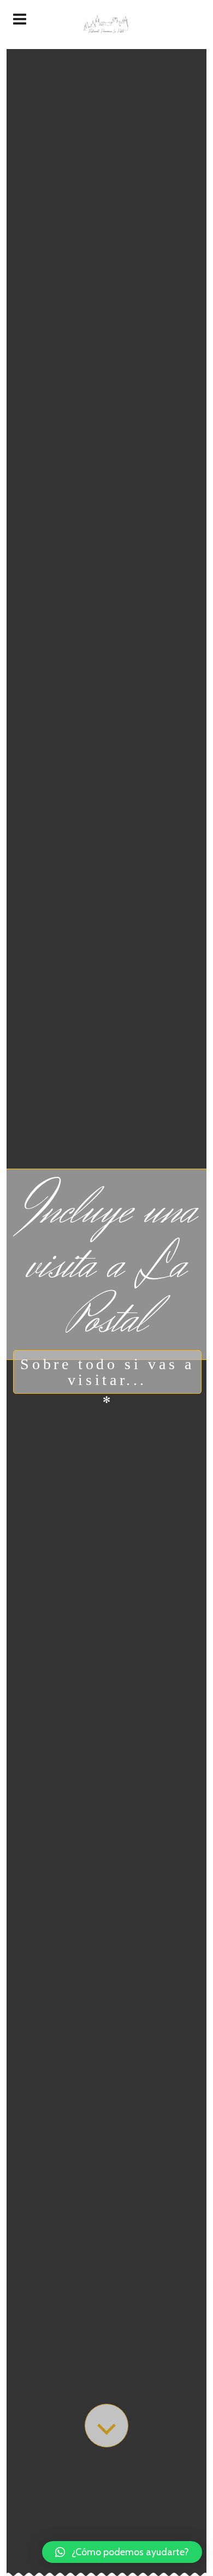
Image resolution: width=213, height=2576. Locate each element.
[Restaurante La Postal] (106, 25)
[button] (122, 2552)
